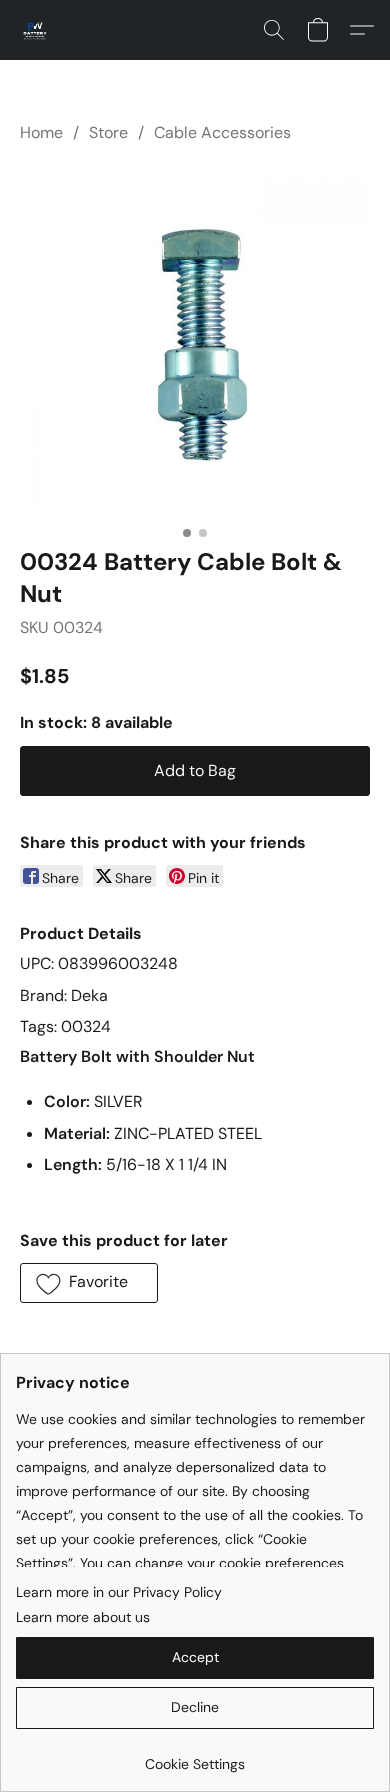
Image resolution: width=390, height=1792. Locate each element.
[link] (195, 1756)
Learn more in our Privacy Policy (119, 1592)
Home (41, 132)
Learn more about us (83, 1617)
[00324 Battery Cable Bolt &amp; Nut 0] (195, 341)
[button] (36, 30)
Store (108, 132)
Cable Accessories (222, 132)
